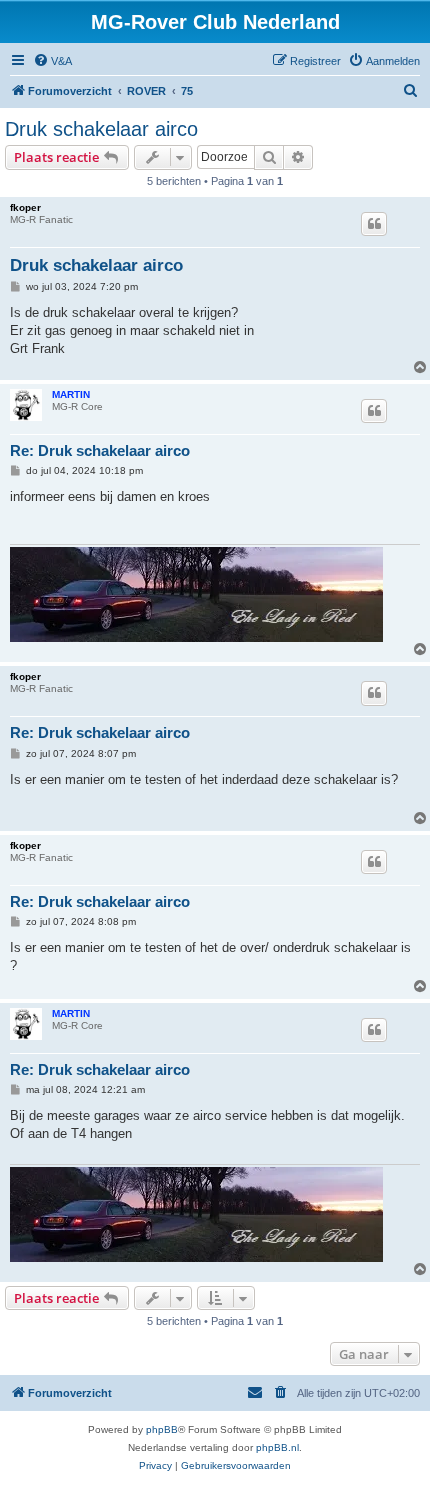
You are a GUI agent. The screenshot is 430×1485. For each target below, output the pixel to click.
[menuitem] (52, 61)
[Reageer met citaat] (374, 224)
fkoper (25, 207)
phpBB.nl (277, 1447)
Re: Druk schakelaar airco (100, 450)
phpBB (162, 1429)
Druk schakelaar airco (101, 129)
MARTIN (71, 394)
